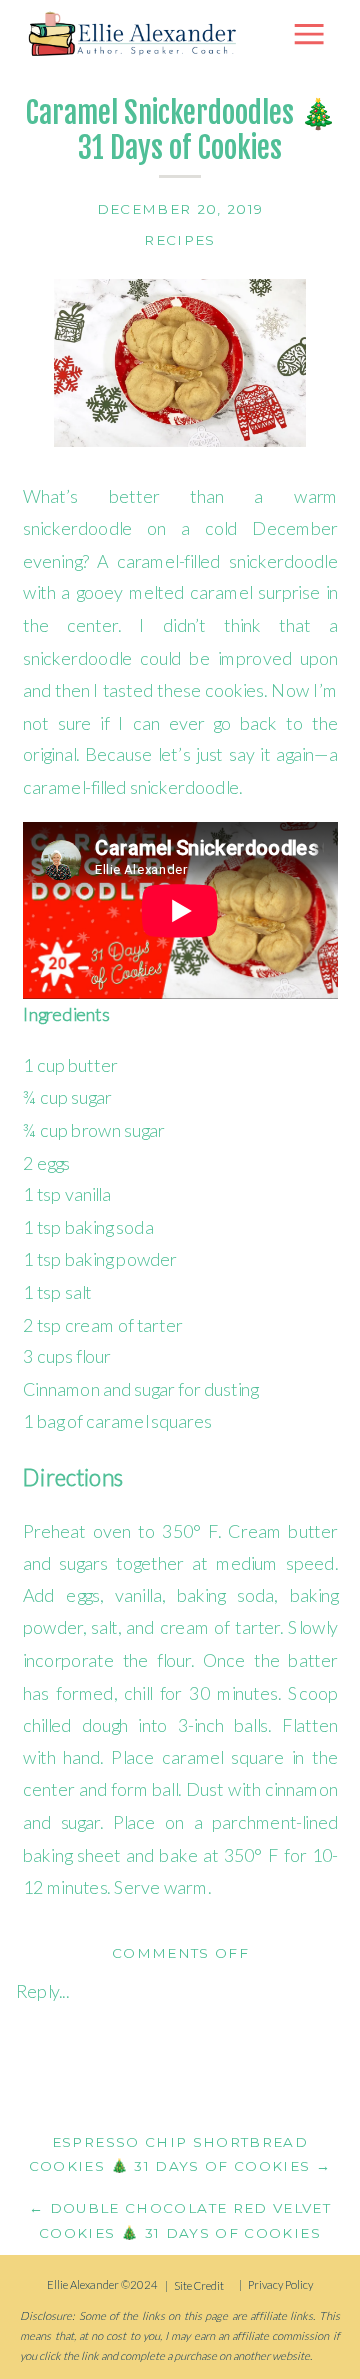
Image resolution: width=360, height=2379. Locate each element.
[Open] (136, 33)
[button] (309, 34)
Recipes (179, 240)
